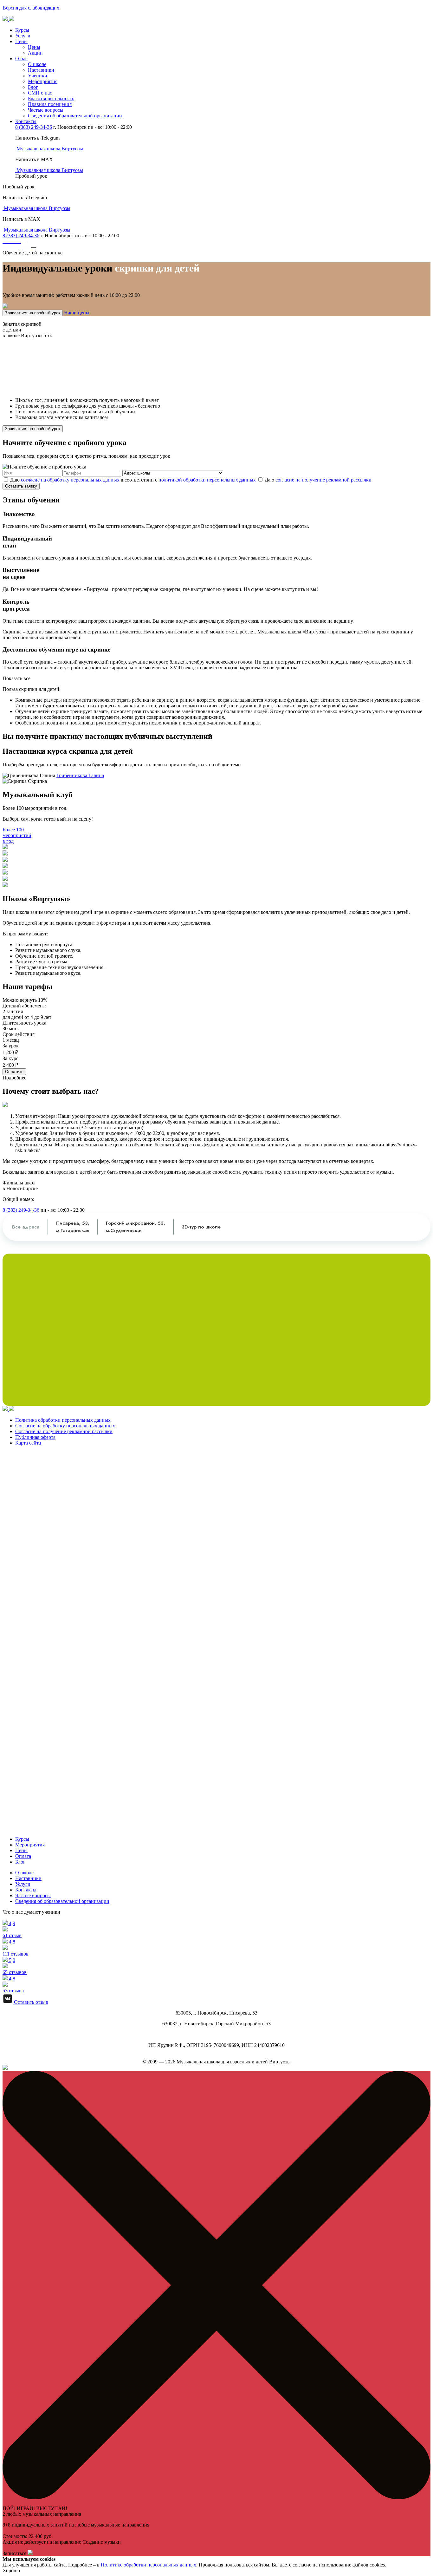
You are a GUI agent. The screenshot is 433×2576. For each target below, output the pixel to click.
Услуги (23, 36)
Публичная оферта (35, 1437)
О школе (37, 64)
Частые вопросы (46, 110)
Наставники (41, 70)
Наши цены (77, 313)
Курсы (22, 30)
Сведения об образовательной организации (75, 116)
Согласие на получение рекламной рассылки (64, 1431)
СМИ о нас (40, 93)
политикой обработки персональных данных (207, 480)
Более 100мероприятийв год (17, 835)
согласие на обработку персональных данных (70, 480)
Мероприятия (43, 81)
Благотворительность (51, 98)
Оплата (23, 1856)
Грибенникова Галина (80, 775)
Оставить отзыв (30, 2002)
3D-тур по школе (201, 1227)
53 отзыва (13, 1985)
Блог (33, 87)
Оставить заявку (21, 486)
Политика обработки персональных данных (63, 1420)
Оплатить (14, 1072)
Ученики (38, 76)
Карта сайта (28, 1443)
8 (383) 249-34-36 (34, 127)
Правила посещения (50, 104)
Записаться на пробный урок (33, 313)
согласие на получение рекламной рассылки (323, 480)
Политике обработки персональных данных (149, 2565)
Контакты (26, 121)
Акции (35, 53)
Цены (21, 41)
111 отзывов (16, 1948)
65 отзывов (15, 1966)
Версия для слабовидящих (31, 8)
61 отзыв (12, 1929)
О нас (21, 59)
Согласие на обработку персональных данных (65, 1426)
